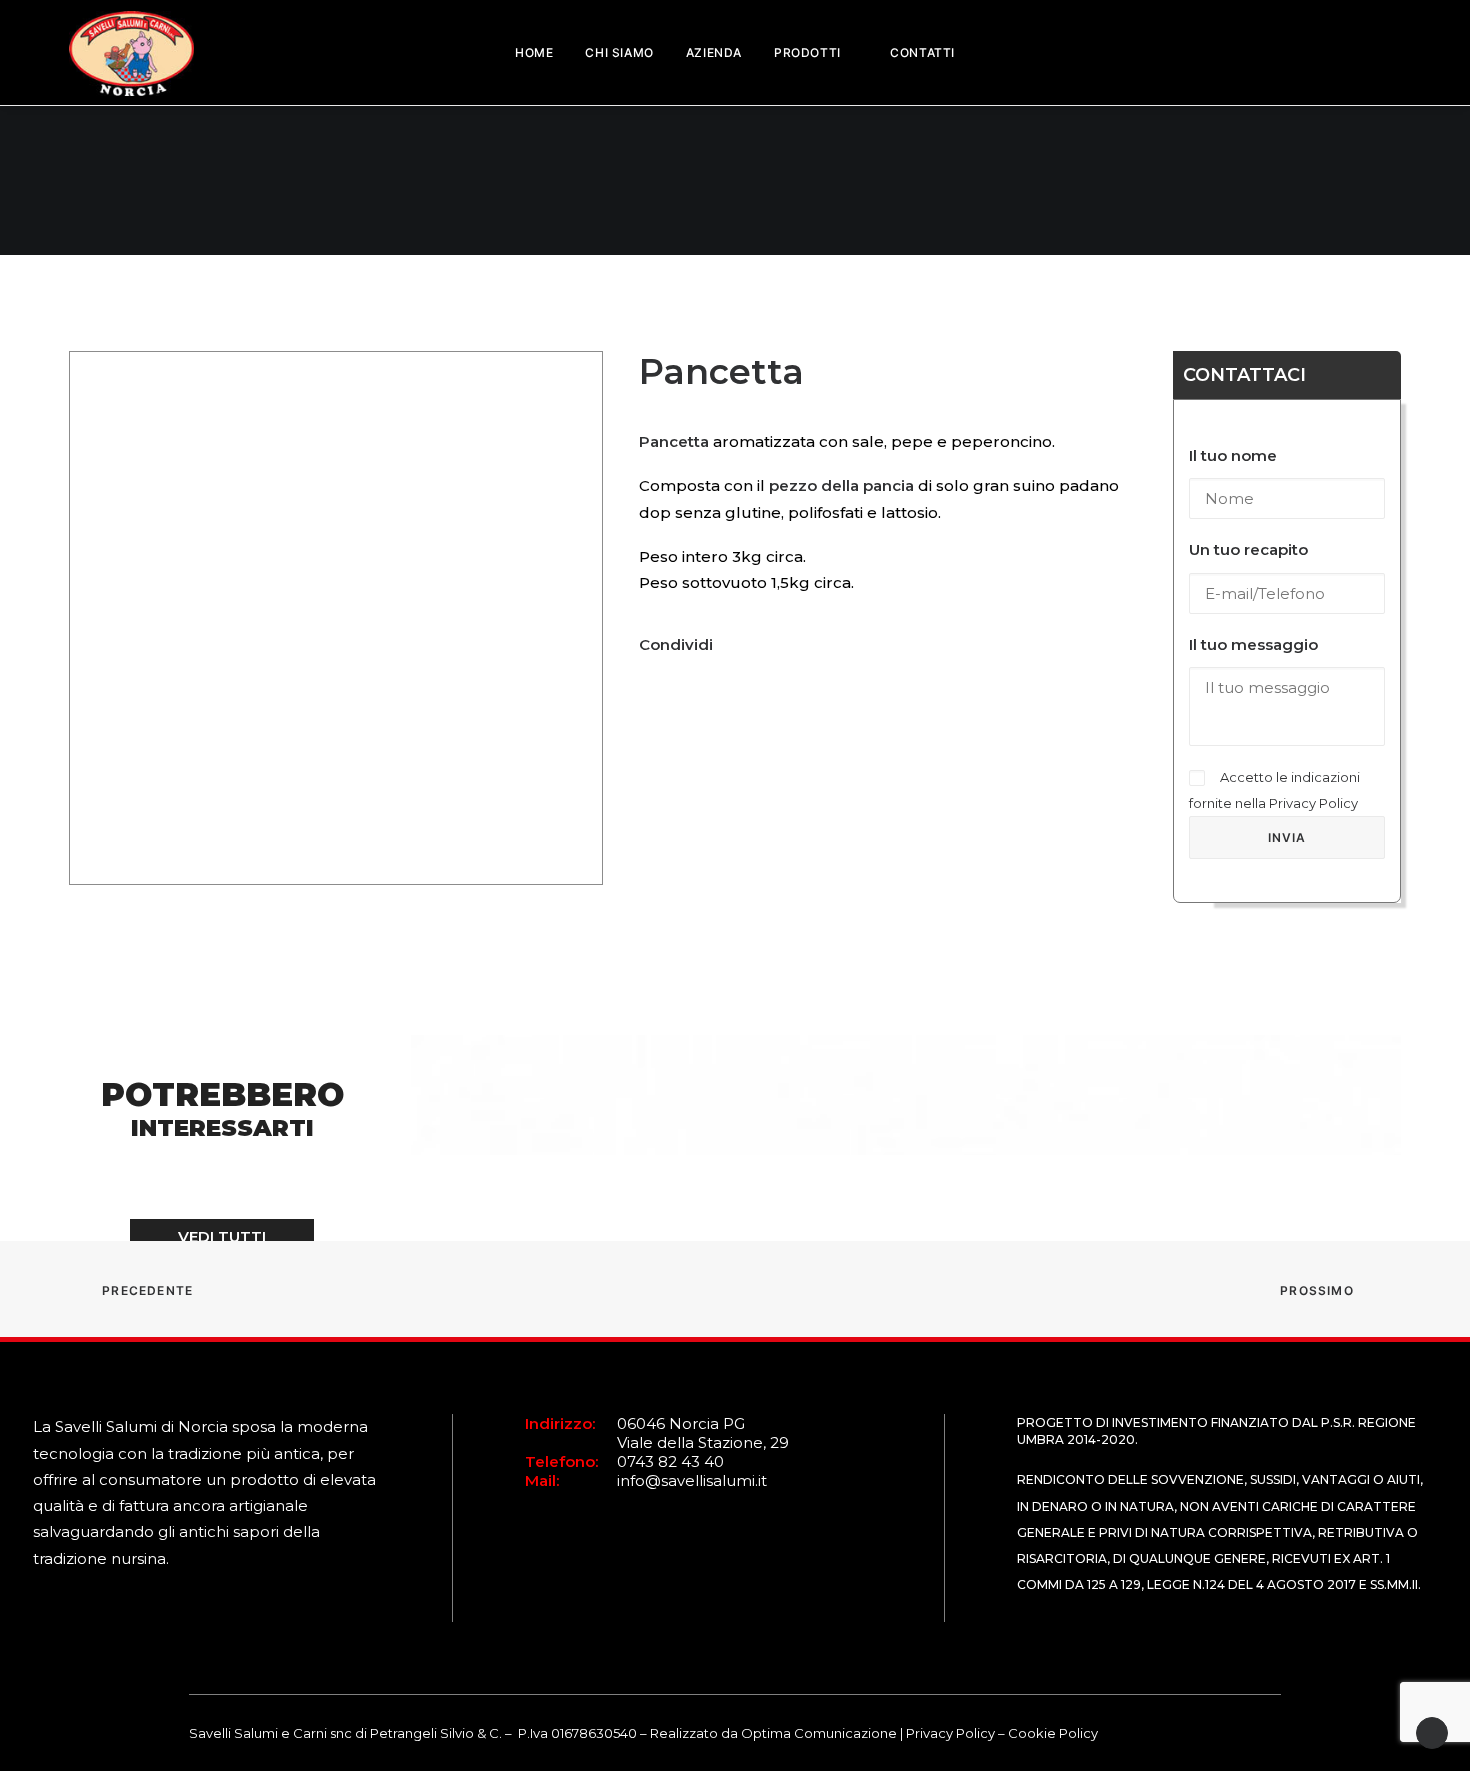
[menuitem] (534, 52)
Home (534, 52)
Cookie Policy (1053, 1733)
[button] (1363, 52)
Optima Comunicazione (819, 1733)
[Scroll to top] (1432, 1731)
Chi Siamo (619, 52)
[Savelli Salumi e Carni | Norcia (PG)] (131, 21)
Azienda (714, 52)
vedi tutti (222, 1236)
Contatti (922, 52)
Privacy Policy (1313, 803)
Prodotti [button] (807, 52)
